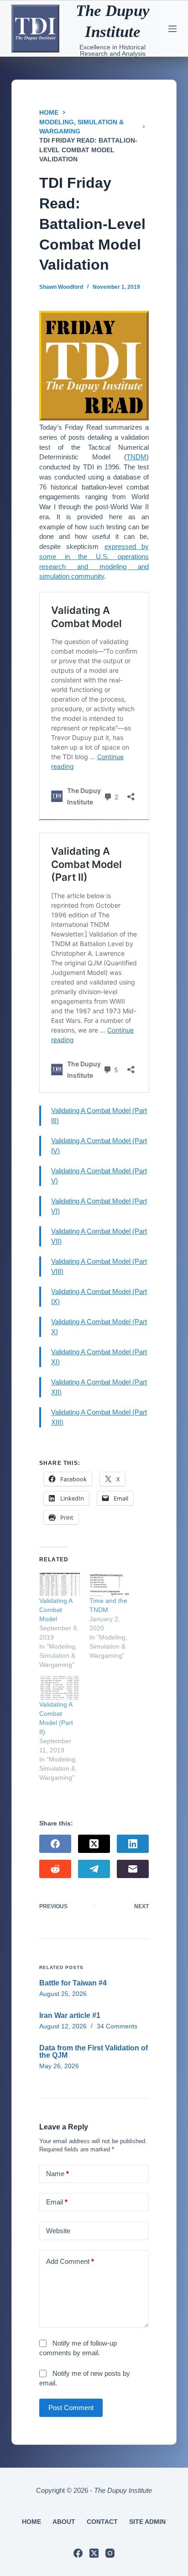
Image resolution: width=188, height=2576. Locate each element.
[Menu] (172, 29)
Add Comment (70, 2261)
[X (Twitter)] (94, 1844)
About (64, 2522)
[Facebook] (55, 1844)
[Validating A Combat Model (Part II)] (60, 1688)
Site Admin (147, 2522)
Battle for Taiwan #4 (73, 1983)
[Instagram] (110, 2553)
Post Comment (71, 2408)
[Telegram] (94, 1869)
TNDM (136, 457)
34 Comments (117, 2026)
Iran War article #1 (70, 2015)
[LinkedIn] (133, 1844)
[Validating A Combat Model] (60, 1584)
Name (57, 2174)
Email (57, 2202)
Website (58, 2231)
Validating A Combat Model (56, 1610)
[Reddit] (55, 1869)
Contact (102, 2522)
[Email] (133, 1869)
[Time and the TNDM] (110, 1584)
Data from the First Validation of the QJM (94, 2052)
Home (31, 2522)
